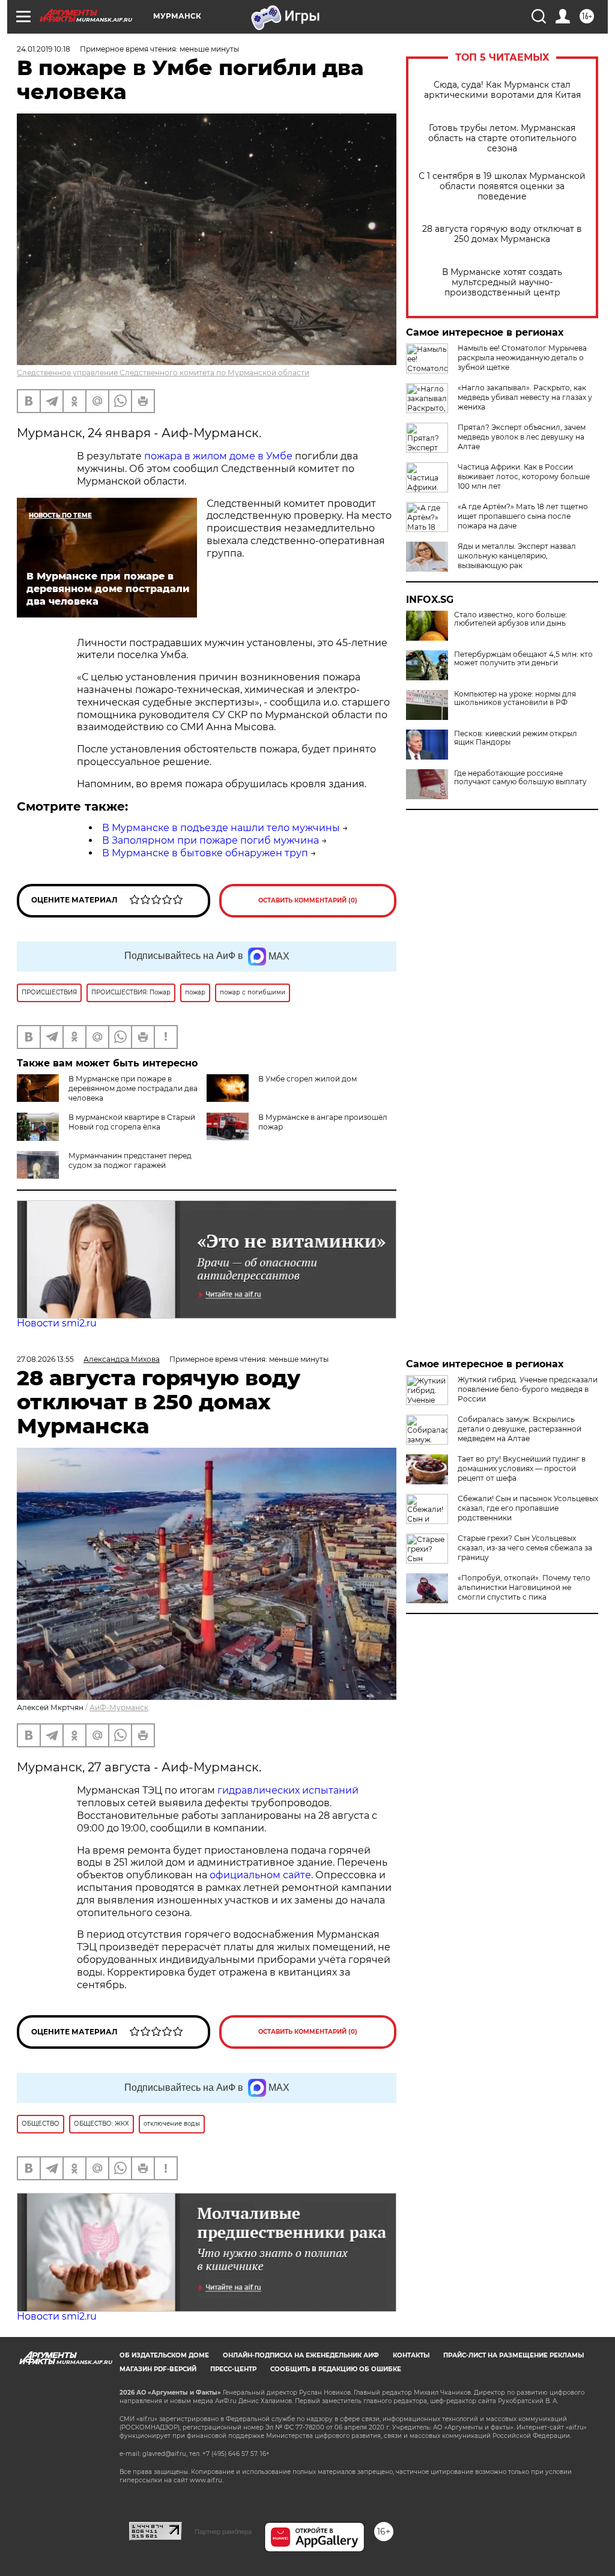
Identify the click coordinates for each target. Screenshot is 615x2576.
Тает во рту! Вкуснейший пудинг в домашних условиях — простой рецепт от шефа (522, 1468)
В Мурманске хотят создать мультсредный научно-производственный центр (502, 283)
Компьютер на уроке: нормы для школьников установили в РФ (515, 698)
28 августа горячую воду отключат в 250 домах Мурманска (502, 234)
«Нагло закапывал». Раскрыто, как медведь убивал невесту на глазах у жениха (525, 397)
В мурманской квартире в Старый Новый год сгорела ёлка (132, 1122)
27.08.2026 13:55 (45, 1359)
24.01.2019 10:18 (44, 49)
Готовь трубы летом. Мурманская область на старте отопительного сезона (502, 138)
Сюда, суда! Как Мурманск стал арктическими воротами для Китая (502, 90)
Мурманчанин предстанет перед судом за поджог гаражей (130, 1160)
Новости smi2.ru (57, 1323)
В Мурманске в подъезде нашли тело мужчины (221, 828)
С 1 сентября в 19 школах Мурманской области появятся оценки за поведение (502, 186)
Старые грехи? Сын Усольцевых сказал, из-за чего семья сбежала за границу (525, 1548)
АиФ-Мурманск (119, 1707)
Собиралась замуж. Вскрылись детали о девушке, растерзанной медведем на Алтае (520, 1429)
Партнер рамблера (223, 2532)
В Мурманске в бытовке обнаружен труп (205, 853)
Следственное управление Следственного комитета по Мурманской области (163, 373)
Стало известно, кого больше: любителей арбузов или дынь (510, 619)
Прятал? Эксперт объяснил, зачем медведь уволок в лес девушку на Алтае (522, 437)
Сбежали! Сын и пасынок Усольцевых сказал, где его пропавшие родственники (528, 1508)
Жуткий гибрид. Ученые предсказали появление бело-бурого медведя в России (528, 1389)
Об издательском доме (164, 2355)
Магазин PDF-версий (158, 2369)
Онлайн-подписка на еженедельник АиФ (301, 2355)
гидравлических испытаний (288, 1790)
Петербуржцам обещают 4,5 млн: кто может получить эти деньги (523, 659)
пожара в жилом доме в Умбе (218, 456)
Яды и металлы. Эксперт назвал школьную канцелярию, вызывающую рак (517, 556)
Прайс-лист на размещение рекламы (514, 2355)
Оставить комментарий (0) (308, 900)
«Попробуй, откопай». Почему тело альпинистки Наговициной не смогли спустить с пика (524, 1587)
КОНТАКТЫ (411, 2355)
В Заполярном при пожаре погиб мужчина (211, 840)
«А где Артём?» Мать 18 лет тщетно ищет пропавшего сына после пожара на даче (523, 516)
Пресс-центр (233, 2369)
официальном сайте (260, 1875)
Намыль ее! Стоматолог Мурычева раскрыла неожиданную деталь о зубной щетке (522, 358)
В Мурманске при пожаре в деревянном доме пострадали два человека (133, 1088)
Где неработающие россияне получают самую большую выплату (520, 778)
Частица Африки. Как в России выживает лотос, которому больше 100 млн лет (524, 476)
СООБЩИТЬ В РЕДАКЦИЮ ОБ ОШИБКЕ (336, 2369)
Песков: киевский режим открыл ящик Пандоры (516, 738)
